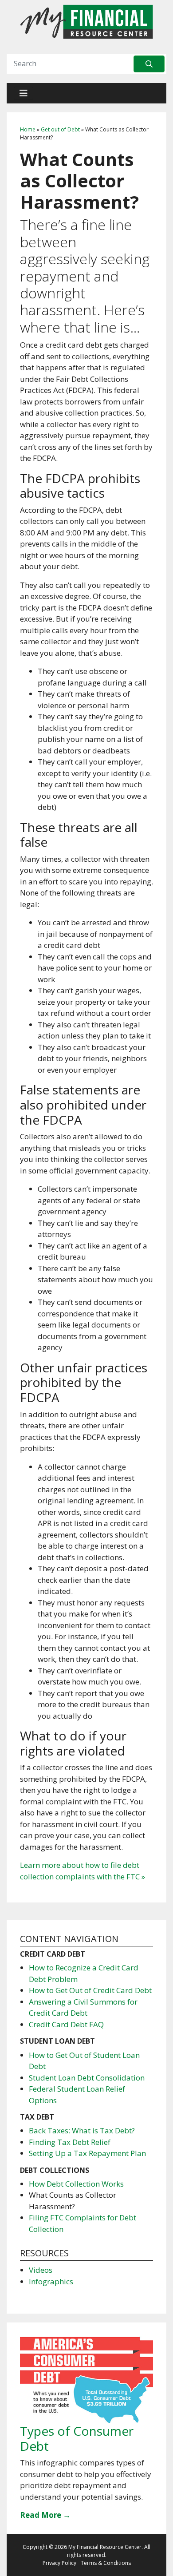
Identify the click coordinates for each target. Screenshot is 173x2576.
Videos (41, 2270)
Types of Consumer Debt (77, 2438)
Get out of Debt (60, 129)
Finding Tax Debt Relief (70, 2142)
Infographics (51, 2281)
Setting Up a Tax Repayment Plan (87, 2153)
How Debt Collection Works (76, 2184)
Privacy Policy (59, 2563)
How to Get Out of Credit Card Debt (90, 1990)
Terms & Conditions (106, 2563)
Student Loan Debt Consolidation (87, 2078)
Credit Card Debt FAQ (66, 2024)
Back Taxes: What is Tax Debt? (82, 2130)
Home (28, 129)
